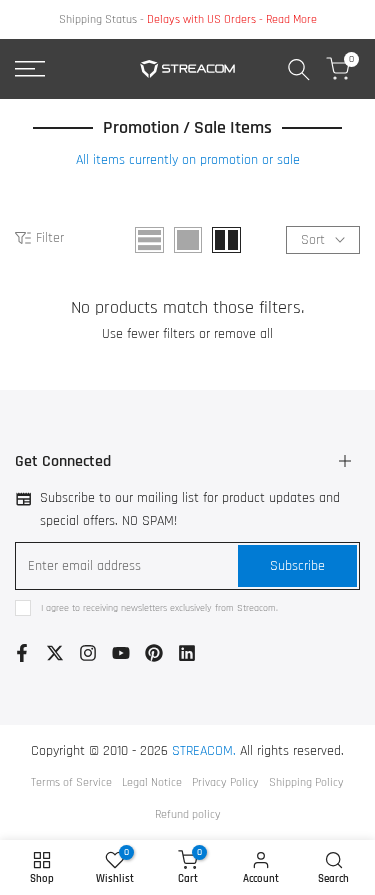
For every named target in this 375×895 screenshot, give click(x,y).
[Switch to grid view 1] (188, 240)
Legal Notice (152, 782)
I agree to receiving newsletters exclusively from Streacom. (159, 608)
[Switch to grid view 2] (226, 240)
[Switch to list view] (149, 240)
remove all (243, 334)
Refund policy (188, 814)
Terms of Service (71, 782)
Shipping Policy (306, 782)
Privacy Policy (225, 782)
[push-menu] (30, 69)
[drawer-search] (299, 69)
